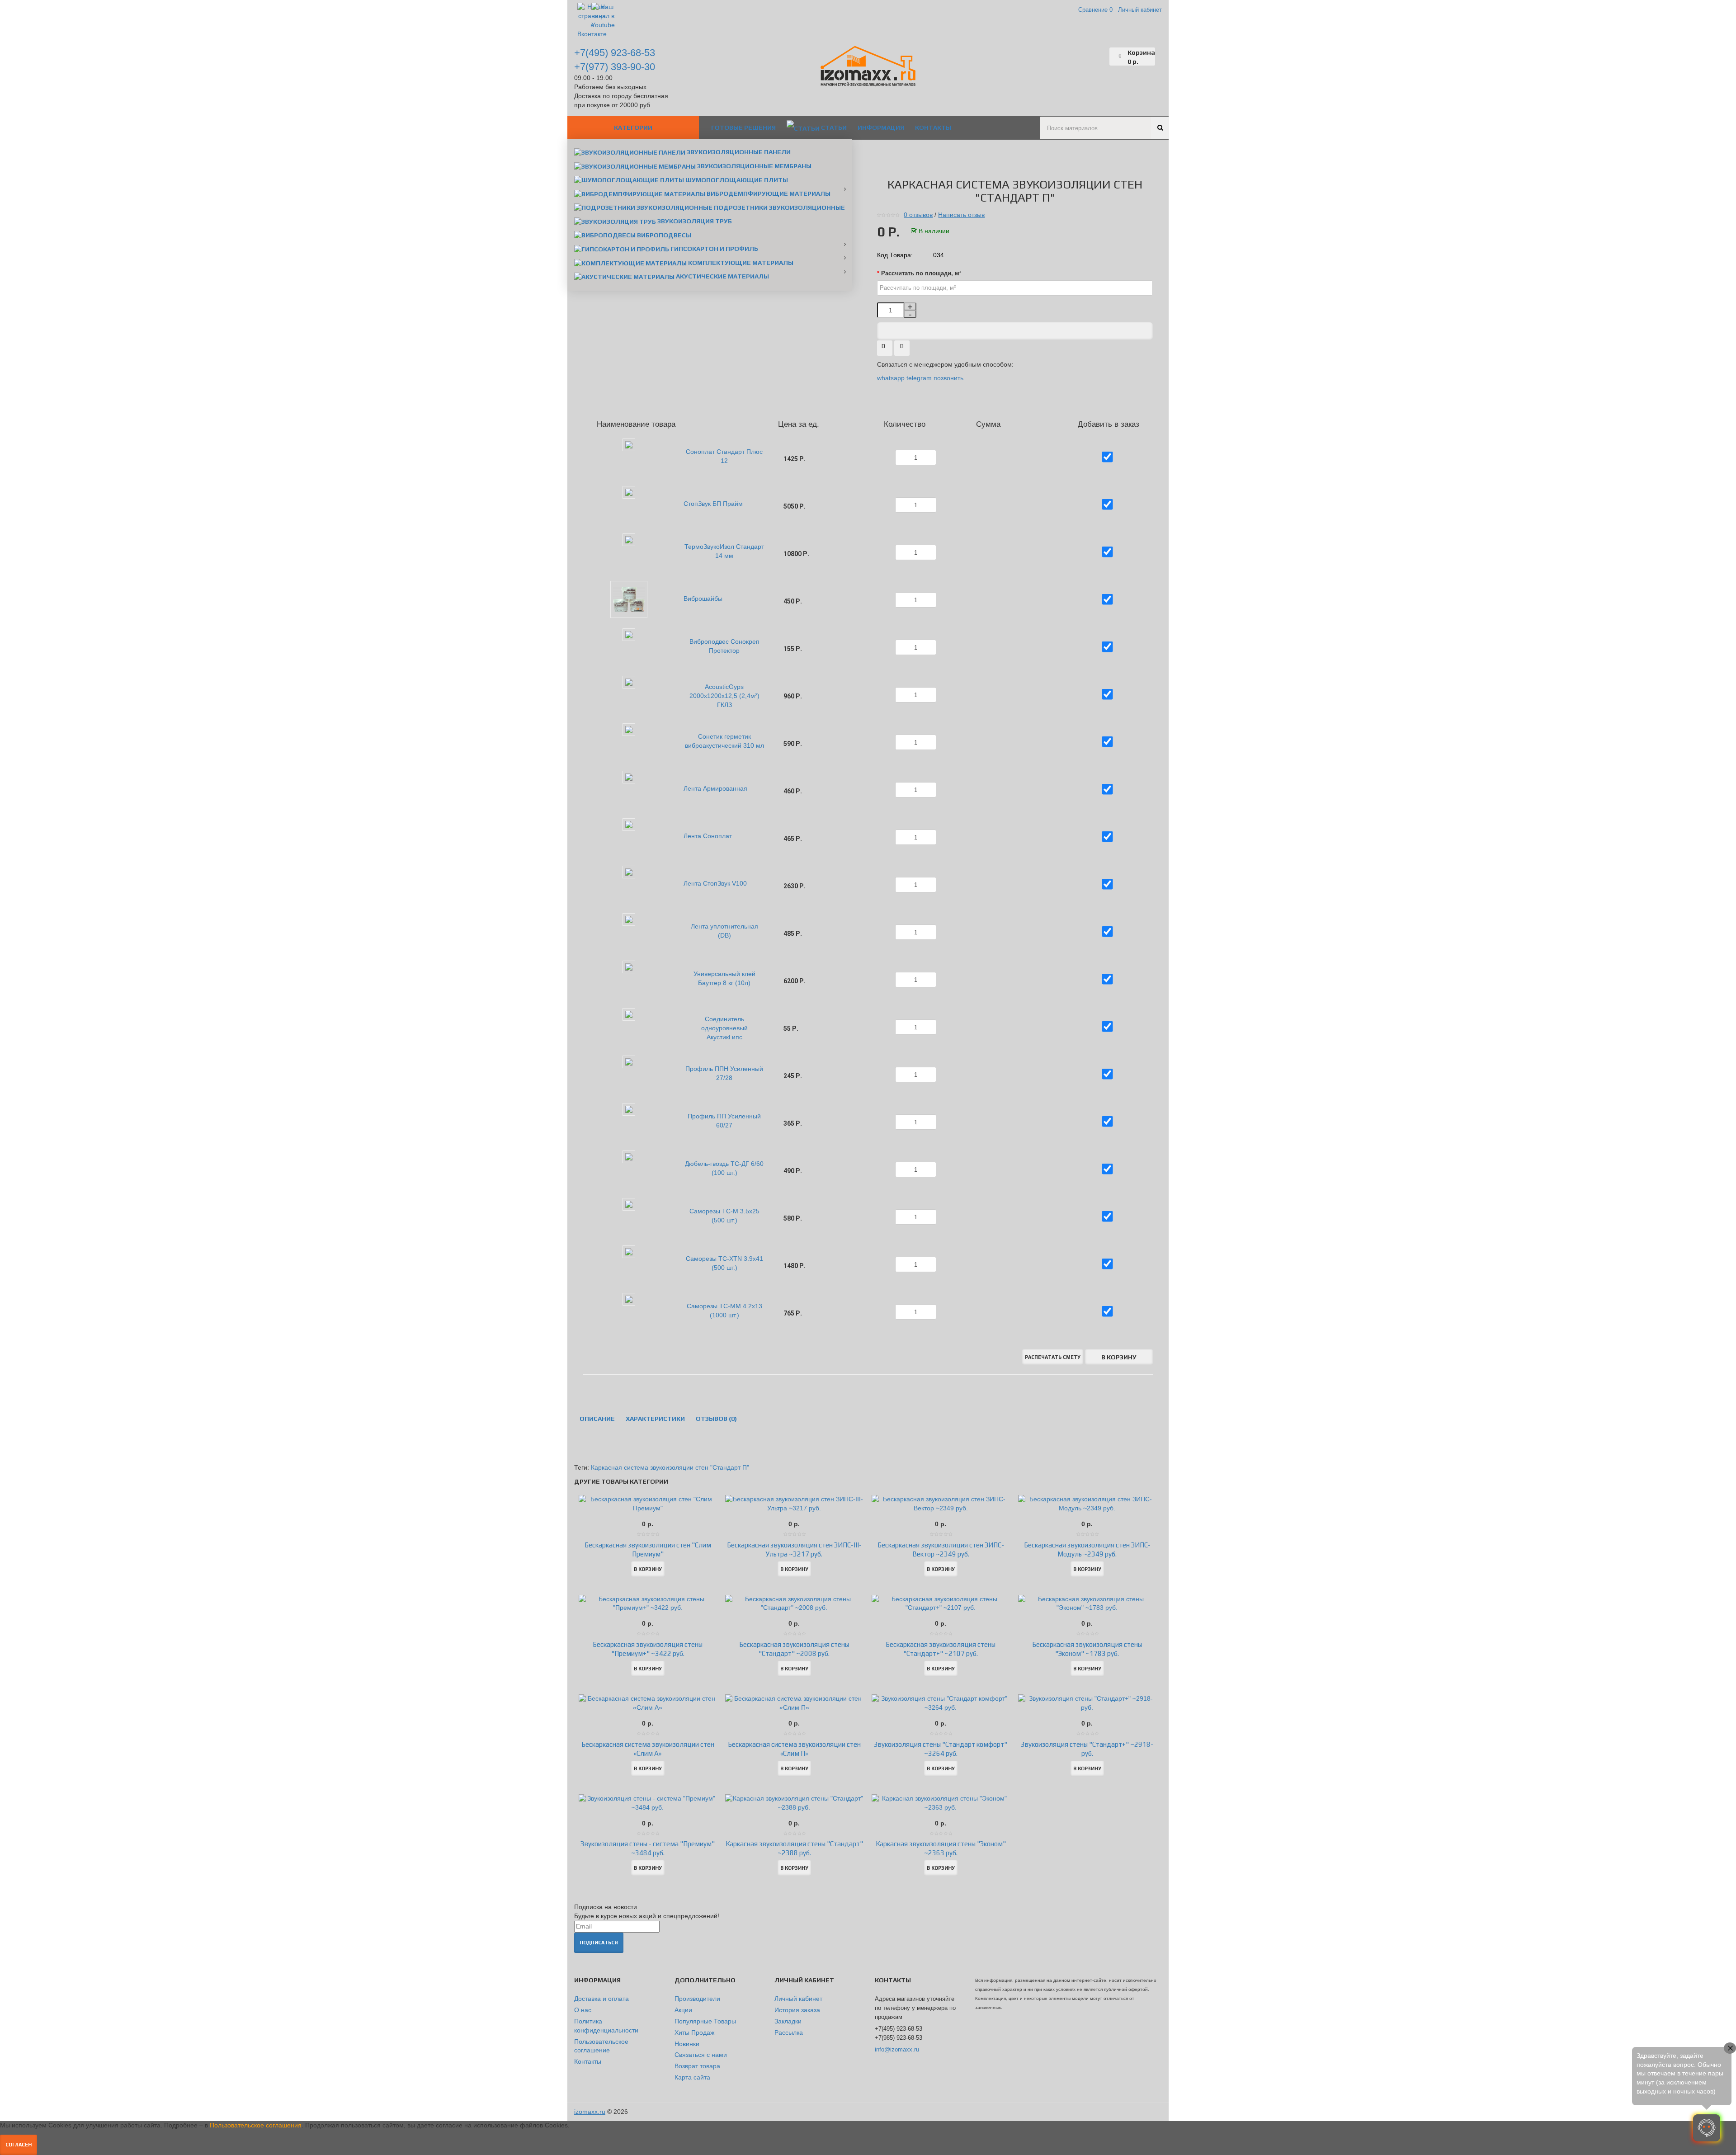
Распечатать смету (1053, 1357)
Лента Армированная (715, 788)
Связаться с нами (701, 2055)
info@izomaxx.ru (897, 2049)
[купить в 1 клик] (1015, 331)
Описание (597, 1419)
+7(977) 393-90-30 (615, 67)
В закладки (885, 349)
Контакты (588, 2061)
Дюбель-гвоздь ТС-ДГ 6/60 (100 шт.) (724, 1168)
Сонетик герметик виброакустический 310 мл (724, 741)
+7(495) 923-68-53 (615, 53)
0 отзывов (918, 215)
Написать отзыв (961, 215)
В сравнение (902, 349)
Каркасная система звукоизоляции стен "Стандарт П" (670, 1467)
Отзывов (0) (716, 1419)
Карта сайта (692, 2077)
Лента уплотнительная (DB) (724, 931)
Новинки (687, 2044)
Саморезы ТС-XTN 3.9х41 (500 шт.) (724, 1263)
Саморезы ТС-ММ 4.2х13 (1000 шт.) (724, 1311)
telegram (919, 378)
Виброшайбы (703, 599)
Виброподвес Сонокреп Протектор (724, 646)
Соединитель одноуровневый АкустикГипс (724, 1028)
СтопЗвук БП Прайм (713, 504)
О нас (583, 2010)
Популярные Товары (705, 2021)
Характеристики (655, 1419)
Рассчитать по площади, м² (921, 274)
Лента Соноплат (708, 836)
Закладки (788, 2021)
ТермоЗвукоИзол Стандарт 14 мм (724, 551)
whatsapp (892, 378)
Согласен (19, 2145)
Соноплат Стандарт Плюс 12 (724, 456)
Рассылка (789, 2032)
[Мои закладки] (1103, 57)
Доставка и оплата (601, 1999)
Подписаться (599, 1943)
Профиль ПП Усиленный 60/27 (724, 1121)
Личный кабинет (798, 1999)
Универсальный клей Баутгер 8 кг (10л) (724, 978)
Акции (683, 2010)
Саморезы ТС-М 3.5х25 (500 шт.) (724, 1216)
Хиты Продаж (694, 2032)
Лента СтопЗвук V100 (715, 883)
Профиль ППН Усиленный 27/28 (724, 1073)
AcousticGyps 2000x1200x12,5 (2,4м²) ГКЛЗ (724, 696)
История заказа (797, 2010)
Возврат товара (697, 2066)
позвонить (948, 378)
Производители (697, 1999)
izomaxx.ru (590, 2112)
